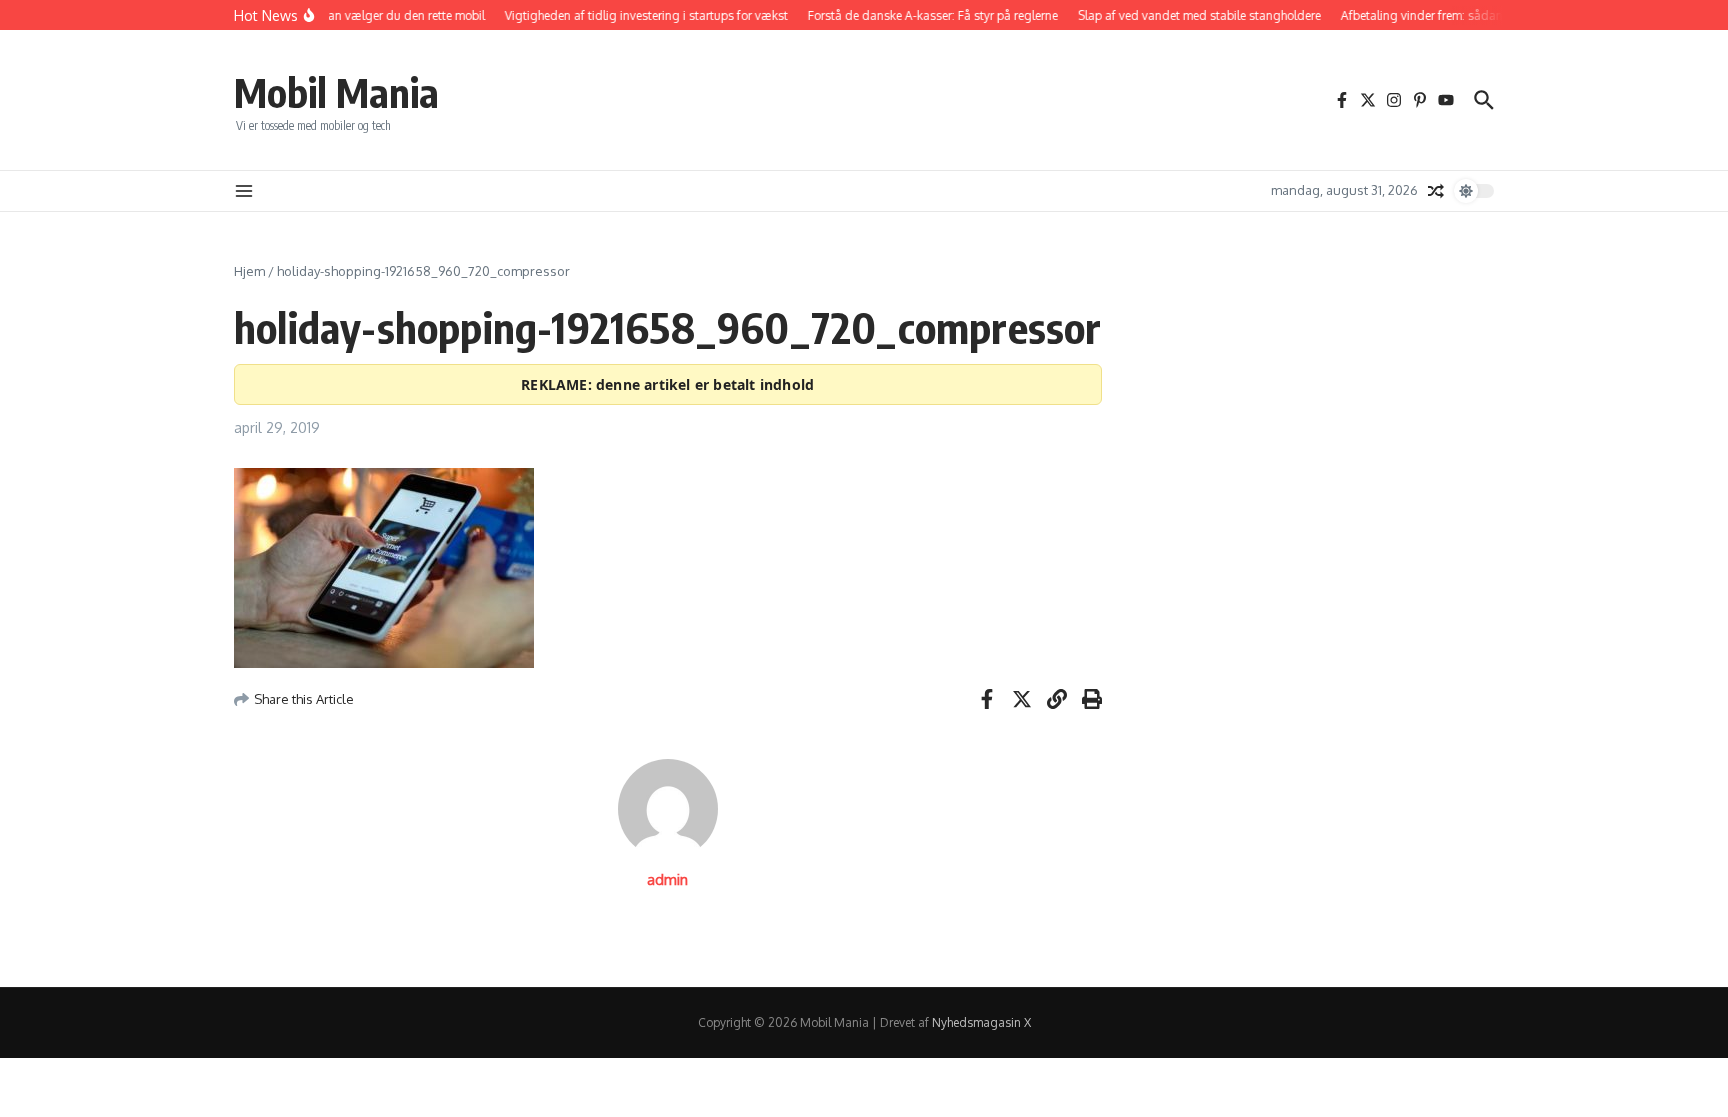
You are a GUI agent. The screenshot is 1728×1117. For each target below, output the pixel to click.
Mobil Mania (336, 92)
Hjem (249, 271)
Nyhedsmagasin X (981, 1022)
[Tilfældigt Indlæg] (1436, 191)
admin (667, 879)
